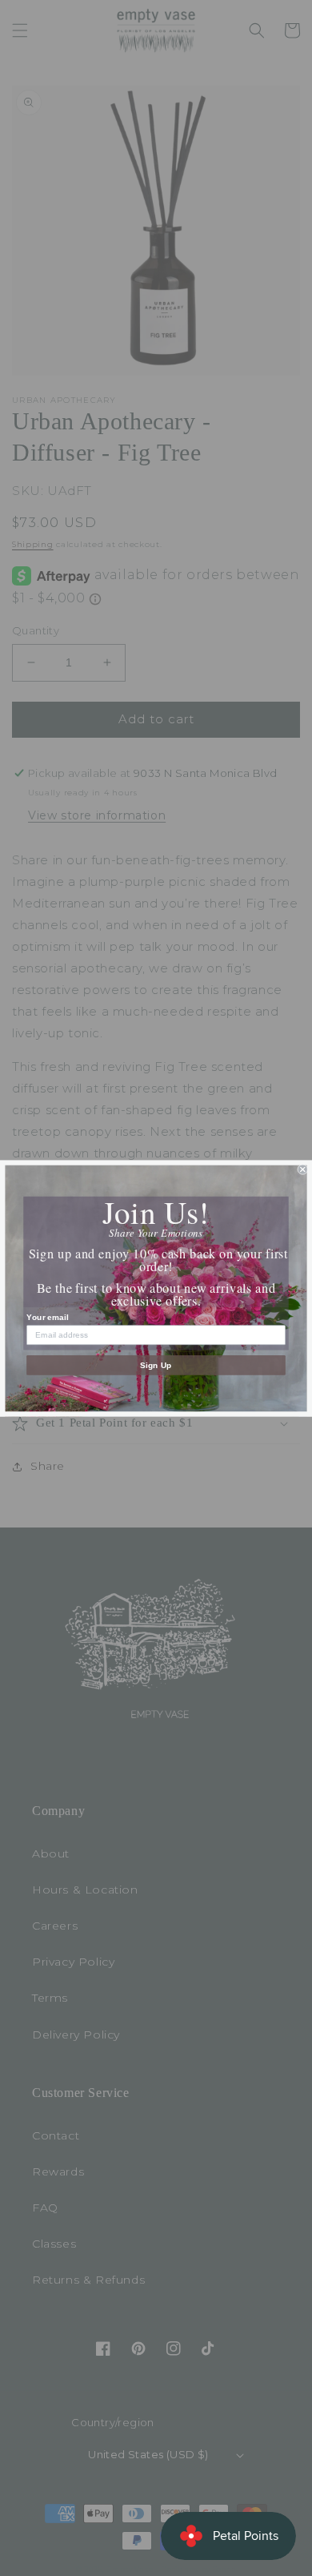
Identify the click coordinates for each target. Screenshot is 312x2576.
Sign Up (156, 1364)
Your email (47, 1316)
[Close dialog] (303, 1169)
